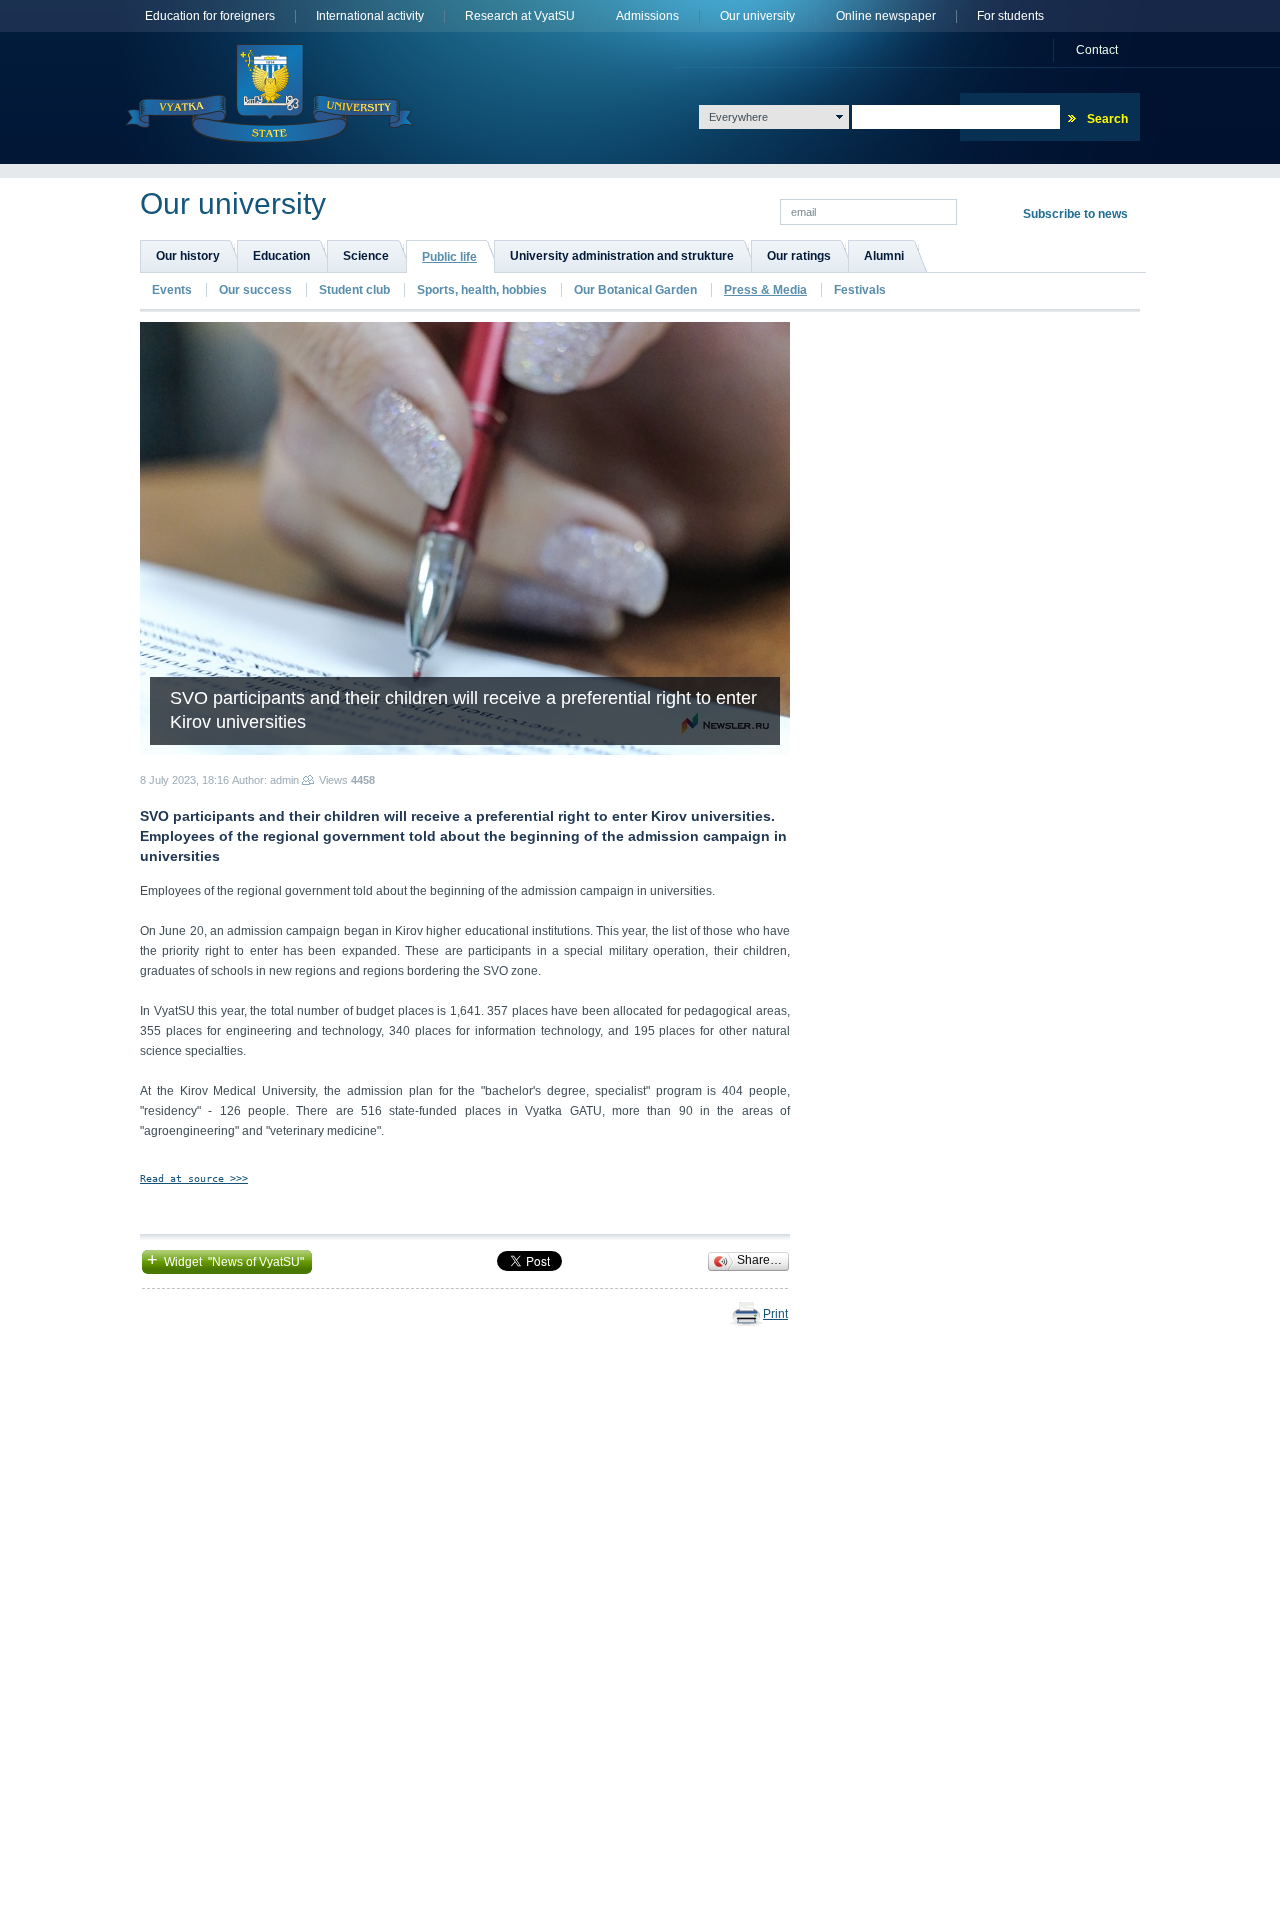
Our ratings (799, 256)
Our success (255, 290)
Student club (354, 290)
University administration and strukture (622, 256)
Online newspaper (886, 16)
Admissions (647, 16)
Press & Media (765, 290)
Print (775, 1314)
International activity (370, 16)
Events (172, 290)
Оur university (757, 16)
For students (1010, 16)
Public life (449, 257)
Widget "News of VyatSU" (227, 1260)
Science (366, 256)
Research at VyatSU (520, 16)
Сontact (1097, 50)
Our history (188, 256)
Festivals (860, 290)
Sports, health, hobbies (482, 290)
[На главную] (269, 93)
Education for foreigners (210, 16)
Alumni (884, 256)
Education (281, 256)
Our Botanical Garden (637, 290)
